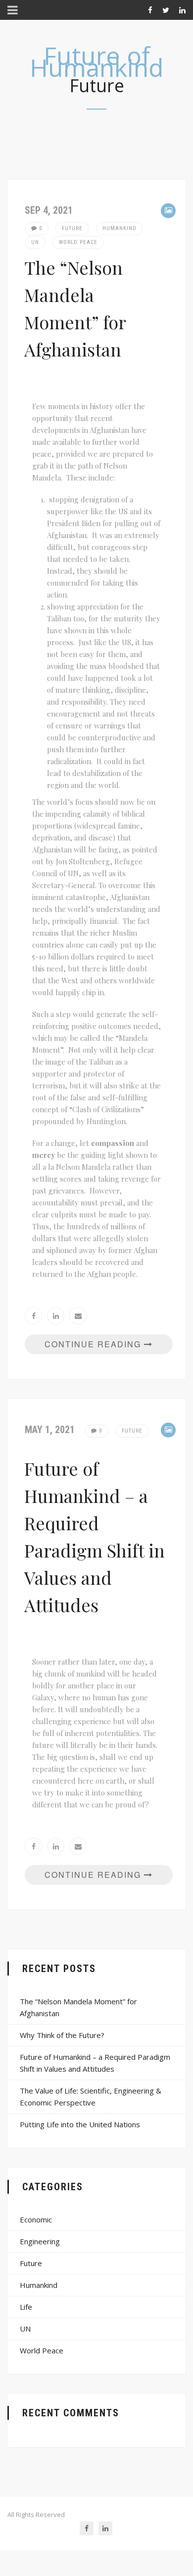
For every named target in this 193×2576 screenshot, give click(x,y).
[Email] (78, 1316)
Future (72, 228)
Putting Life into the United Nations (80, 2124)
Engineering (40, 2241)
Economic (36, 2219)
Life (26, 2307)
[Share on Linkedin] (56, 1316)
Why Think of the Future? (62, 2035)
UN (35, 242)
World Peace (78, 242)
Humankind (120, 228)
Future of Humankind (97, 61)
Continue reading (94, 1344)
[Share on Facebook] (33, 1316)
